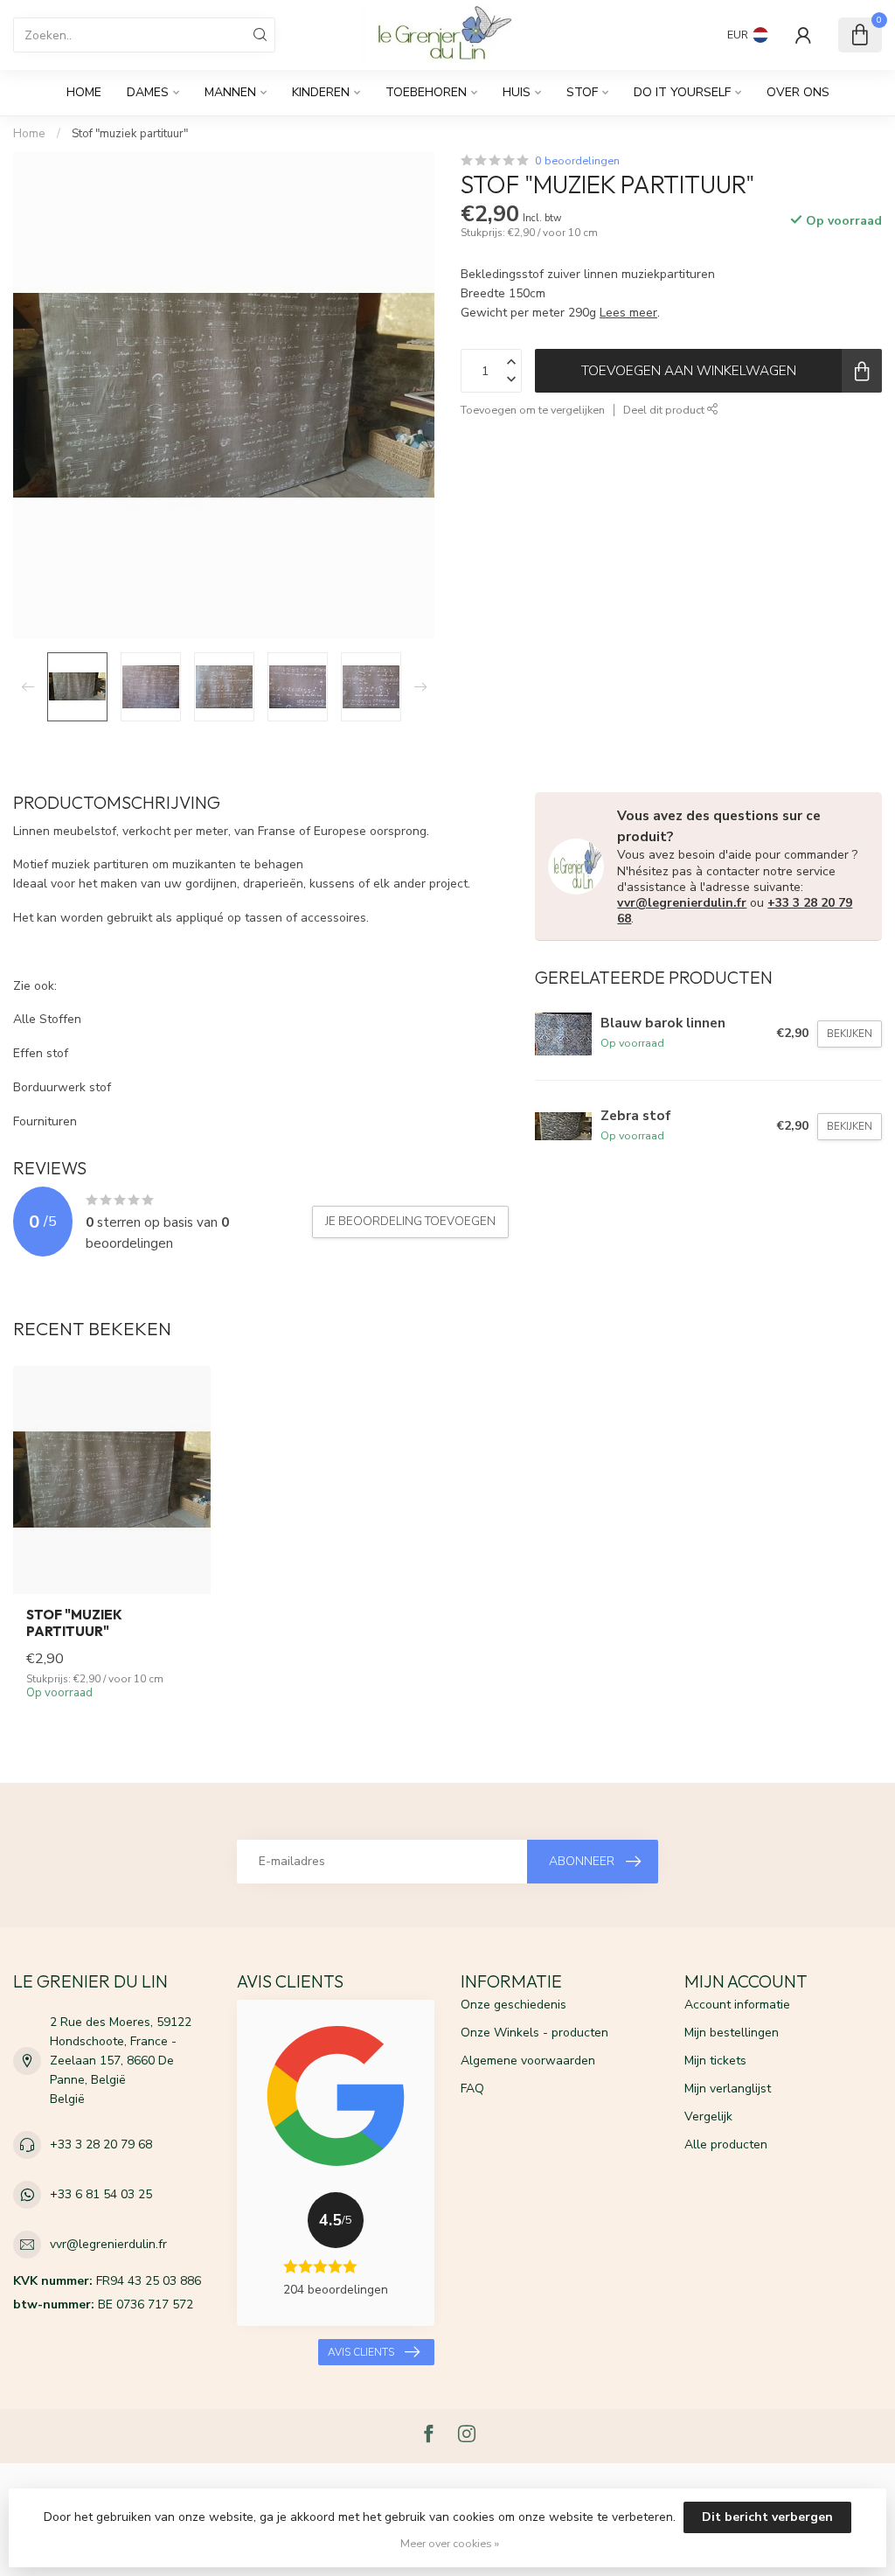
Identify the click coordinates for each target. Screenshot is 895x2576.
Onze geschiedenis (513, 2005)
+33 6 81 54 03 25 (101, 2194)
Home (84, 92)
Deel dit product (665, 410)
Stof (582, 92)
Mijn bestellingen (732, 2033)
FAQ (472, 2089)
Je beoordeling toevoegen (410, 1222)
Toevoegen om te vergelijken (533, 410)
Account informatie (737, 2005)
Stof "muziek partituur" (130, 134)
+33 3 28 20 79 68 (101, 2144)
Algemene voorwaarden (528, 2061)
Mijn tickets (715, 2061)
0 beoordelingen (577, 160)
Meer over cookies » (450, 2543)
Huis (517, 92)
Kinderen (321, 92)
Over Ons (798, 92)
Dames (148, 92)
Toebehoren (426, 92)
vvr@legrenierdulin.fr (682, 903)
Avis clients (361, 2352)
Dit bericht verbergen (767, 2517)
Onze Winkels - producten (534, 2033)
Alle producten (726, 2144)
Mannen (230, 92)
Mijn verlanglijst (728, 2089)
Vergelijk (708, 2116)
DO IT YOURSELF (682, 92)
